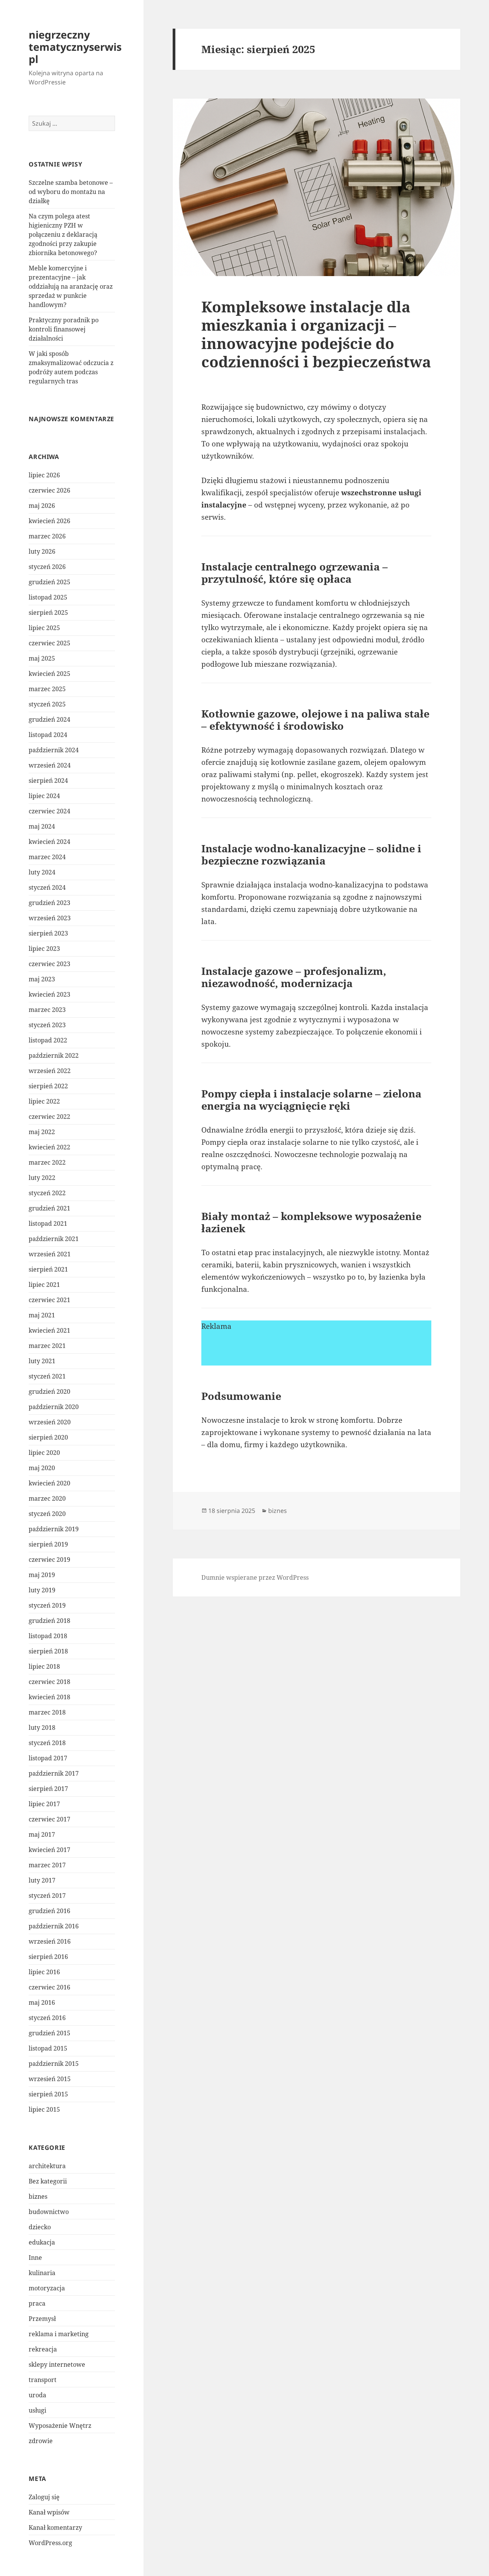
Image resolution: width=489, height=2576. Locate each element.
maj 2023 (42, 979)
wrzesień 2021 (50, 1254)
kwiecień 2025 (49, 674)
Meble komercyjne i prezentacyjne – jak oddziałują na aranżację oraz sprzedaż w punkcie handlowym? (71, 286)
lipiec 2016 (44, 1972)
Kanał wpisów (49, 2512)
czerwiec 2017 (49, 1819)
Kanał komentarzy (55, 2528)
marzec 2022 (47, 1162)
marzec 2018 (47, 1712)
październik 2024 (54, 750)
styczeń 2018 (47, 1743)
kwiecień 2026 (49, 521)
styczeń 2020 (47, 1514)
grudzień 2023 (49, 903)
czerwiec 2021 (49, 1300)
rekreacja (43, 2349)
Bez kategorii (48, 2181)
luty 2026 (42, 551)
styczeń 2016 (47, 2018)
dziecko (40, 2227)
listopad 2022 (48, 1040)
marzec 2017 (47, 1865)
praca (37, 2303)
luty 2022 (42, 1178)
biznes (38, 2196)
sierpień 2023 (48, 933)
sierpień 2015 (48, 2094)
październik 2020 (54, 1407)
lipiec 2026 (44, 475)
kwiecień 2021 (49, 1330)
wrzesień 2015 (50, 2079)
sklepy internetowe (57, 2364)
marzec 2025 (47, 689)
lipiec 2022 (44, 1101)
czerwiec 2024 (49, 811)
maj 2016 (42, 2002)
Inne (35, 2258)
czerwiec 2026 (49, 490)
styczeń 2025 (47, 704)
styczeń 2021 (47, 1376)
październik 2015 (54, 2064)
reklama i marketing (59, 2334)
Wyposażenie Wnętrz (60, 2426)
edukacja (42, 2242)
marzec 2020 (47, 1498)
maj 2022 (42, 1132)
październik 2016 (54, 1926)
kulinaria (42, 2273)
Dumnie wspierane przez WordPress (255, 1577)
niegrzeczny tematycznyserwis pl (75, 47)
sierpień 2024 (48, 781)
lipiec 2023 (44, 949)
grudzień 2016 (49, 1911)
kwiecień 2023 (49, 994)
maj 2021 (42, 1315)
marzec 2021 (47, 1346)
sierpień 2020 (48, 1437)
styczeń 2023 (47, 1025)
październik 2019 (54, 1529)
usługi (37, 2410)
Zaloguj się (44, 2497)
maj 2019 (42, 1575)
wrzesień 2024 (50, 765)
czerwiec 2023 (49, 964)
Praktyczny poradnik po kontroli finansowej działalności (64, 329)
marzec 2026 (47, 536)
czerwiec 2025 (49, 643)
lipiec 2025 (44, 628)
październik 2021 (54, 1239)
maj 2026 (42, 506)
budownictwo (49, 2212)
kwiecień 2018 (49, 1697)
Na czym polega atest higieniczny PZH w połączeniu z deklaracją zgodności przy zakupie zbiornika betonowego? (63, 234)
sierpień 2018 (48, 1651)
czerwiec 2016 (49, 1987)
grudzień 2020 (49, 1391)
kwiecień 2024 (49, 842)
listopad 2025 (48, 597)
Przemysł (42, 2319)
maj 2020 (42, 1468)
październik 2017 (54, 1773)
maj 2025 (42, 658)
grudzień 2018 (49, 1621)
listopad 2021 (48, 1223)
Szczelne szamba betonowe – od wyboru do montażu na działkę (71, 192)
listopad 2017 (48, 1758)
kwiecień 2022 (49, 1147)
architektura (47, 2166)
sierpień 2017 (48, 1789)
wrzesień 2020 (50, 1422)
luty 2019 (42, 1590)
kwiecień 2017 (49, 1850)
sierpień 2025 (48, 612)
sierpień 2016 (48, 1957)
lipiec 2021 (44, 1285)
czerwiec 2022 (49, 1117)
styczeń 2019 (47, 1605)
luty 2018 (42, 1728)
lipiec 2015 (44, 2109)
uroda (37, 2395)
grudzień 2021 (49, 1208)
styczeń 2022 (47, 1193)
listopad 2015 (48, 2048)
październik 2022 (54, 1055)
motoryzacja (47, 2288)
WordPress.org (50, 2543)
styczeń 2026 (47, 567)
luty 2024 (42, 872)
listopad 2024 (48, 735)
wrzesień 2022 (50, 1071)
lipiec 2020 (44, 1453)
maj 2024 (42, 826)
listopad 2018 (48, 1636)
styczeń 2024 (47, 887)
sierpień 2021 (48, 1269)
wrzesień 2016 (50, 1941)
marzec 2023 (47, 1010)
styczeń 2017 (47, 1896)
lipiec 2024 (44, 796)
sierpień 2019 (48, 1544)
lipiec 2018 (44, 1666)
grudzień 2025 (49, 582)
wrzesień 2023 (50, 918)
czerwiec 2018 (49, 1682)
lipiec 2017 (44, 1804)
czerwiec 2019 (49, 1559)
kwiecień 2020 (49, 1483)
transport (43, 2380)
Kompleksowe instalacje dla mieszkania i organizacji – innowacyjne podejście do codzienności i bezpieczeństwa (316, 334)
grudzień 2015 (49, 2033)
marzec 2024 (47, 857)
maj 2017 (42, 1834)
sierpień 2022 (48, 1086)
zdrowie (41, 2441)
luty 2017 (42, 1880)
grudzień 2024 (49, 719)
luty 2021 (42, 1361)
